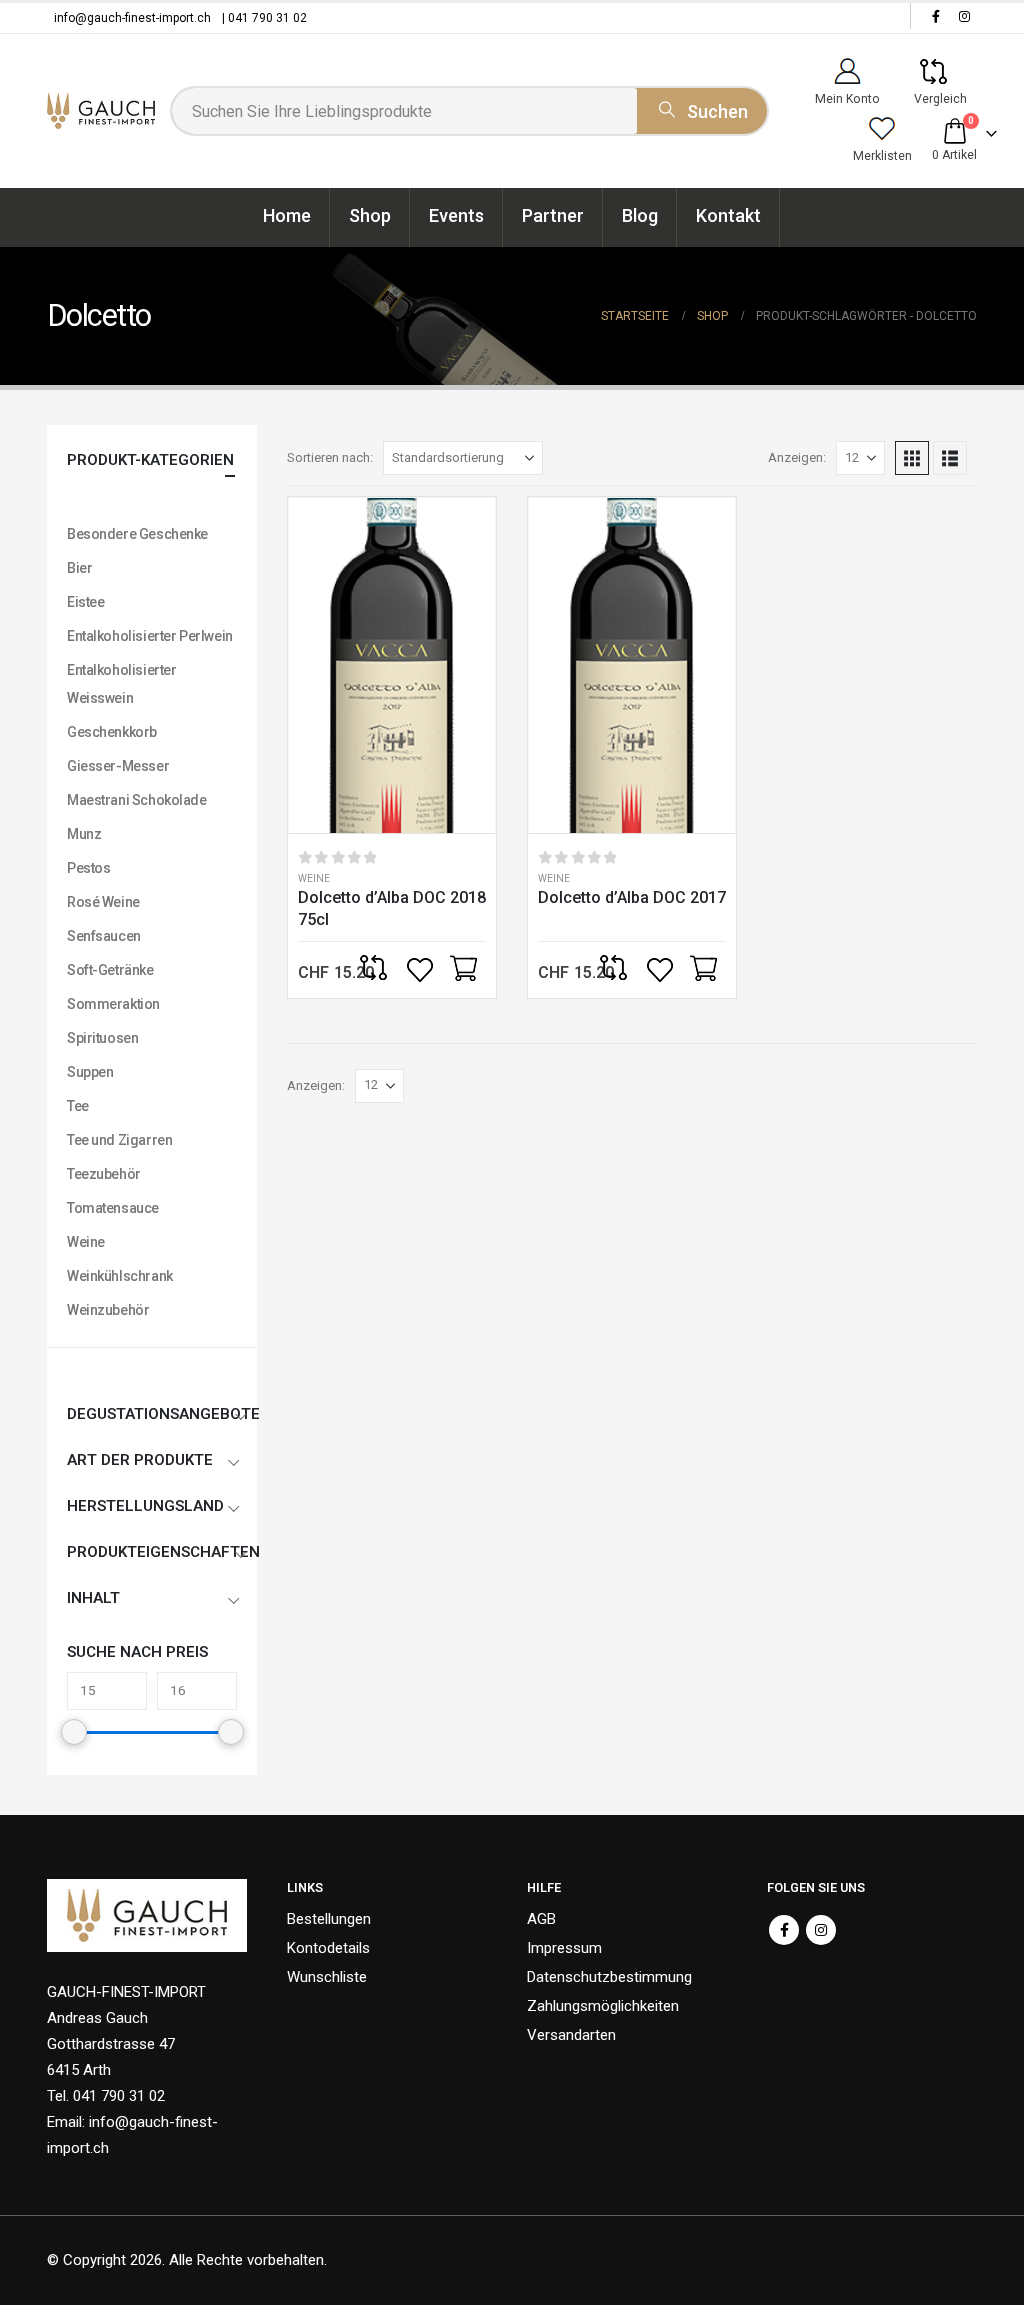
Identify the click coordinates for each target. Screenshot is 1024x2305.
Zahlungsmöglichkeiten (603, 2006)
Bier (79, 568)
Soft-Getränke (110, 970)
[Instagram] (964, 16)
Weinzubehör (108, 1310)
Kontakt (728, 215)
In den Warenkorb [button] (463, 970)
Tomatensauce (113, 1208)
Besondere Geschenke (137, 534)
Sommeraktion (113, 1004)
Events (456, 215)
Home (287, 215)
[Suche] (702, 108)
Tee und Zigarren (119, 1140)
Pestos (88, 868)
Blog (640, 215)
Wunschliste (327, 1977)
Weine (314, 878)
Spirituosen (102, 1038)
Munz (84, 834)
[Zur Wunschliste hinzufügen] (422, 970)
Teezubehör (104, 1174)
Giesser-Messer (118, 766)
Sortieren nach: (330, 457)
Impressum (564, 1948)
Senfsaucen (104, 936)
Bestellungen (329, 1919)
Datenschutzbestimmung (609, 1977)
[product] (392, 665)
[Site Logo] (101, 111)
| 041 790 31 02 (264, 18)
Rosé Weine (103, 902)
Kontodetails (328, 1948)
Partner (553, 215)
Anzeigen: (797, 457)
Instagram (821, 1930)
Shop (370, 215)
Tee (78, 1106)
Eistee (85, 602)
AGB (541, 1919)
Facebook (784, 1930)
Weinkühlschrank (120, 1276)
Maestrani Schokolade (137, 800)
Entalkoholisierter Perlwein (150, 636)
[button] (912, 458)
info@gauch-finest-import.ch (132, 18)
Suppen (90, 1072)
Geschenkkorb (112, 732)
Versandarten (571, 2035)
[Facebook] (936, 16)
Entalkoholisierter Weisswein (121, 684)
